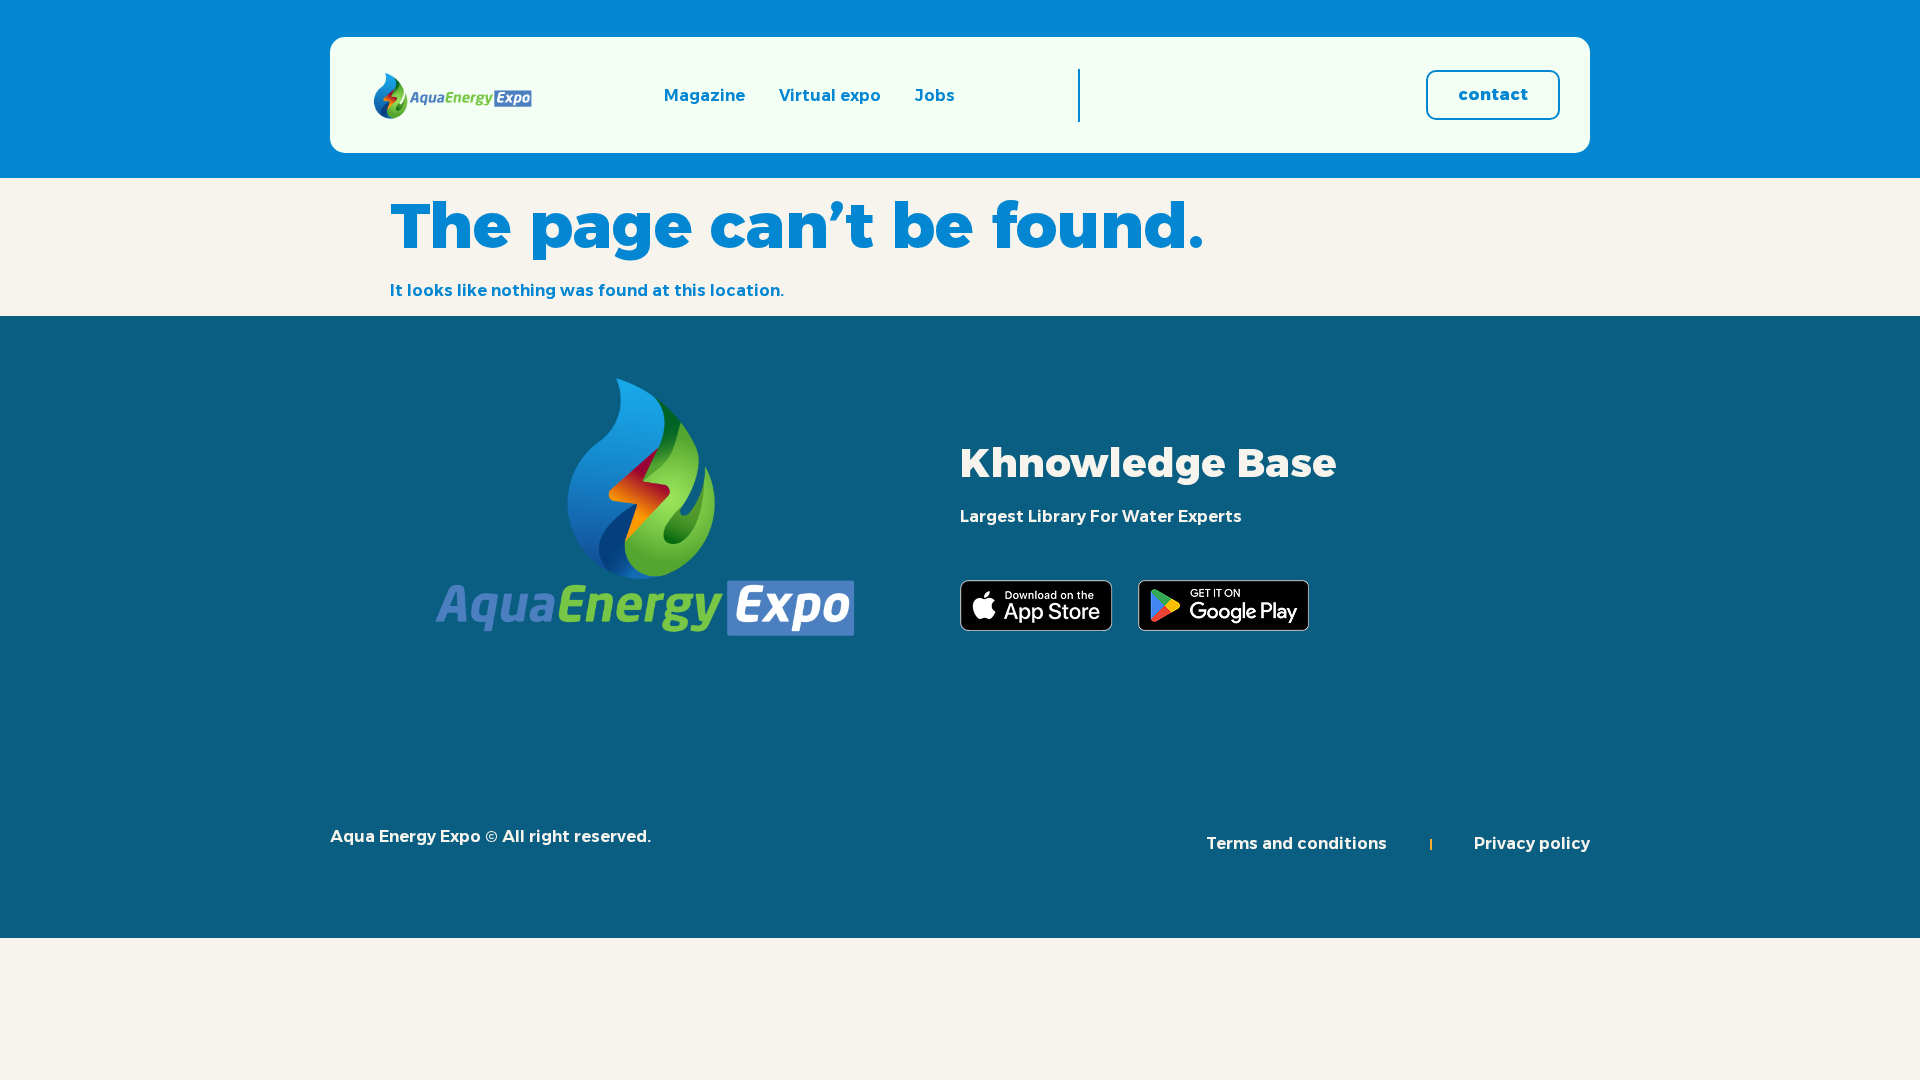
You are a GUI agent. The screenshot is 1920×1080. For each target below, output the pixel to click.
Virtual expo (830, 95)
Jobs (935, 95)
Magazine (704, 95)
